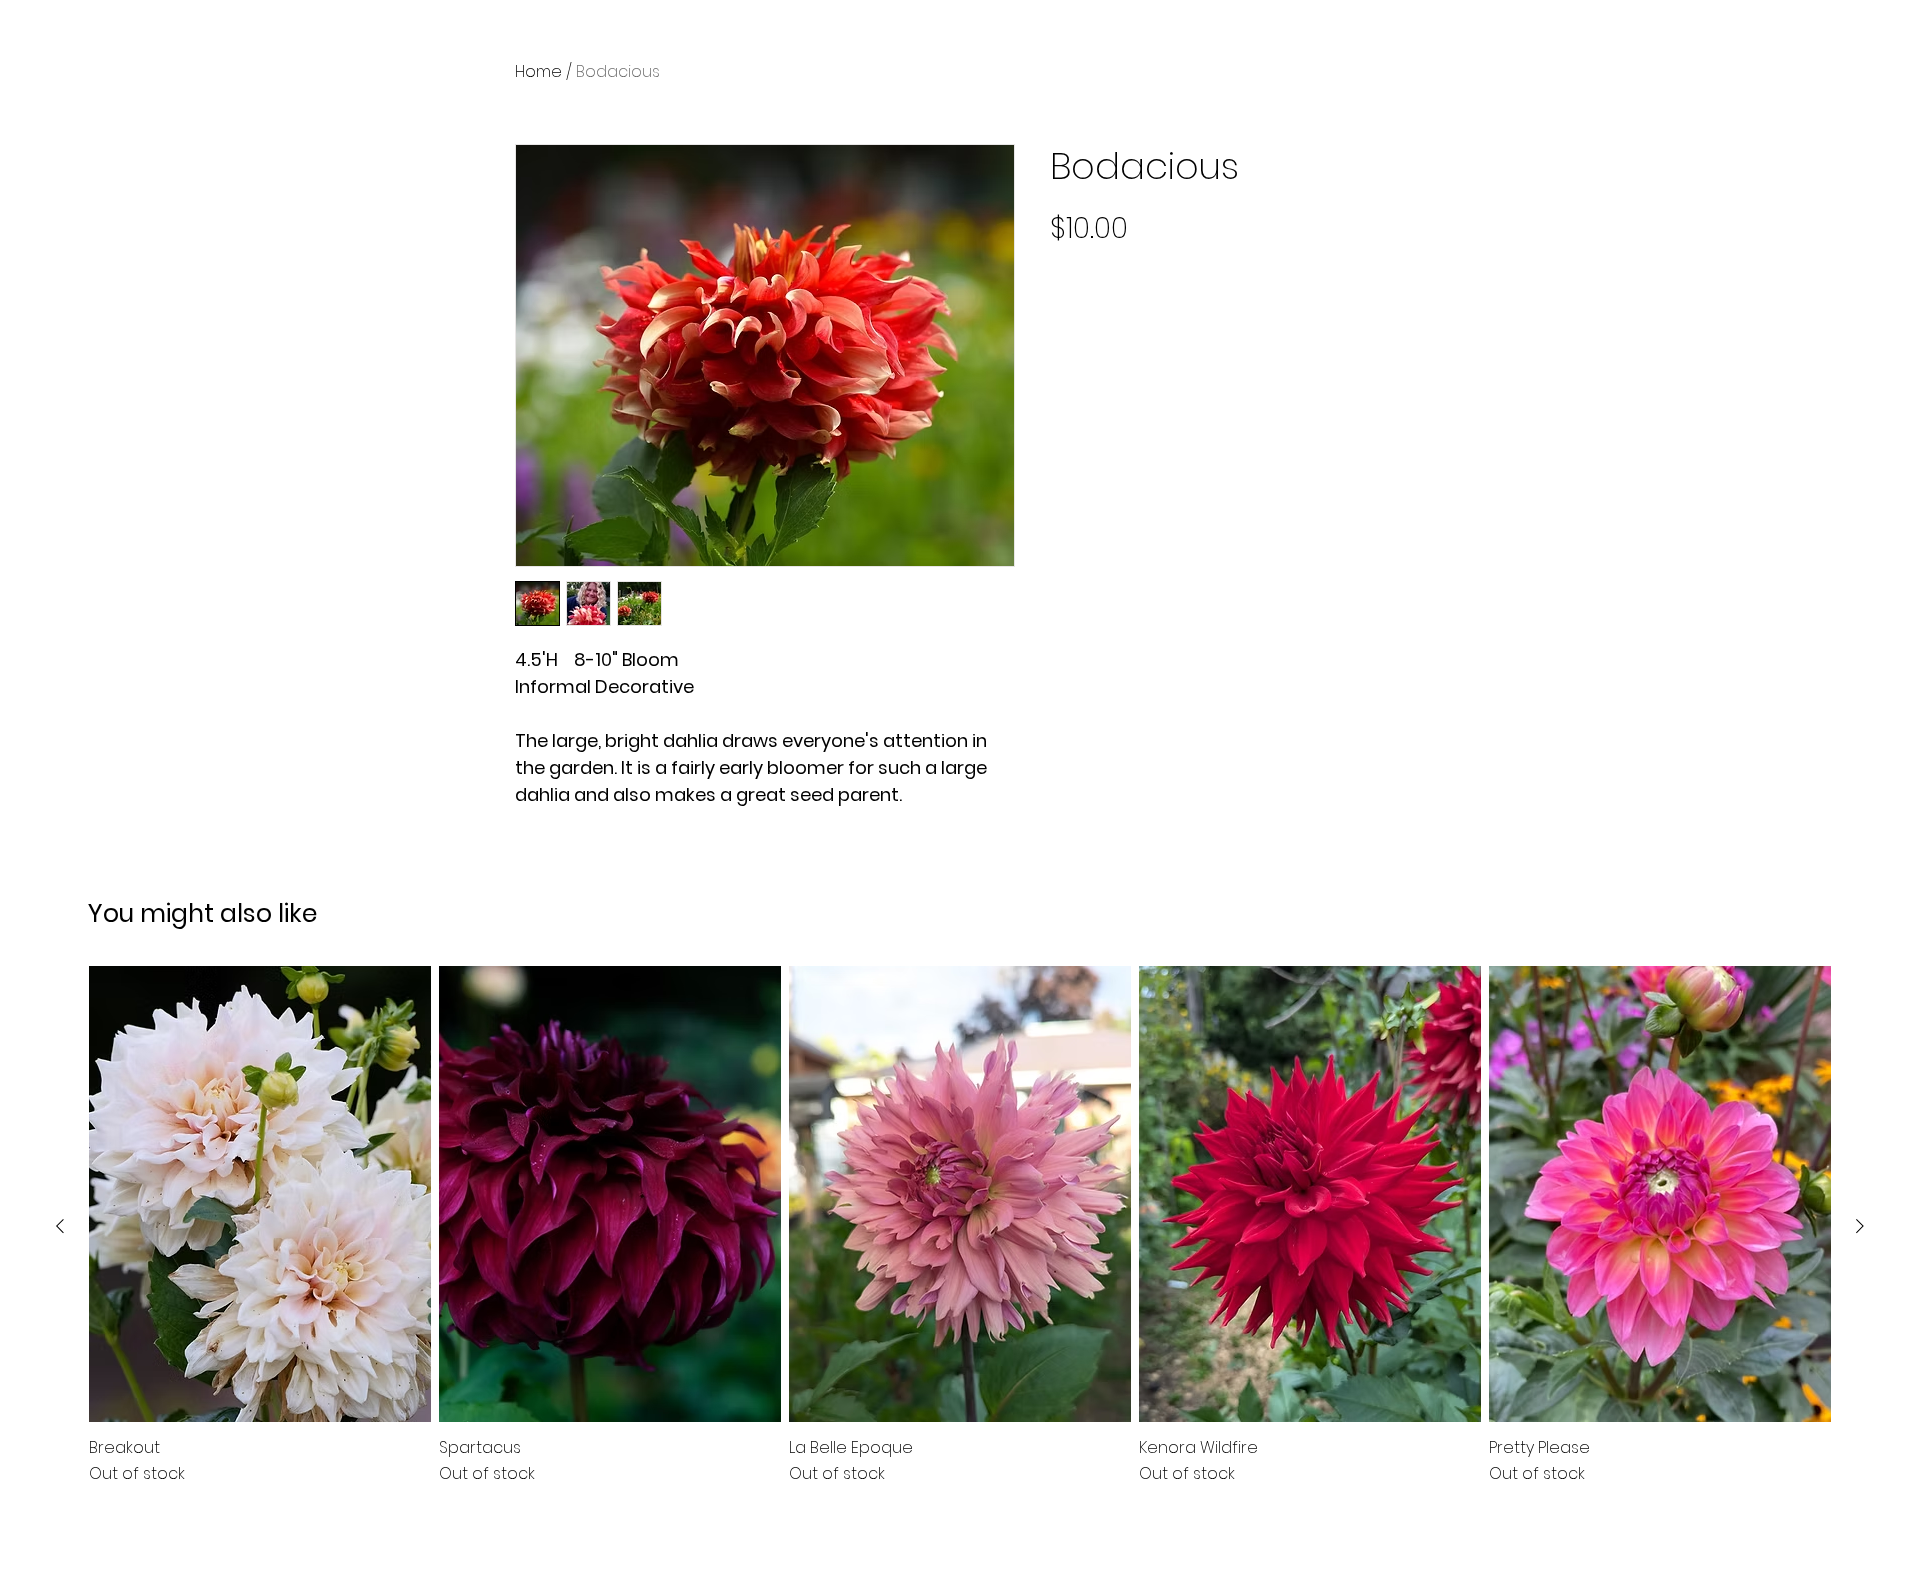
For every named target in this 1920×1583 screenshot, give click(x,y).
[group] (960, 1226)
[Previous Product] (60, 1226)
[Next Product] (1860, 1226)
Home (538, 71)
